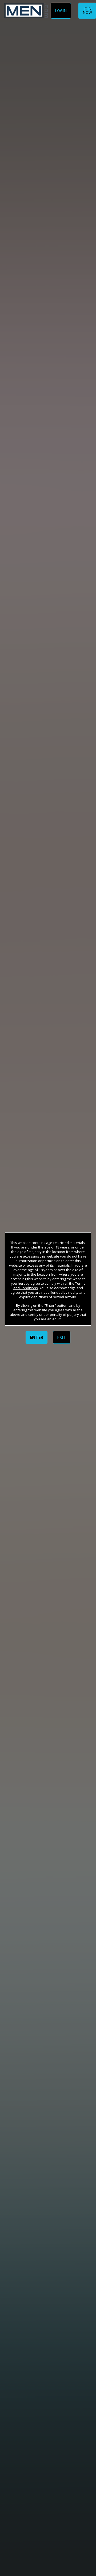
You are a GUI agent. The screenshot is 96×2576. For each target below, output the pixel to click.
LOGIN (61, 11)
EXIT (62, 1337)
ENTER (37, 1337)
